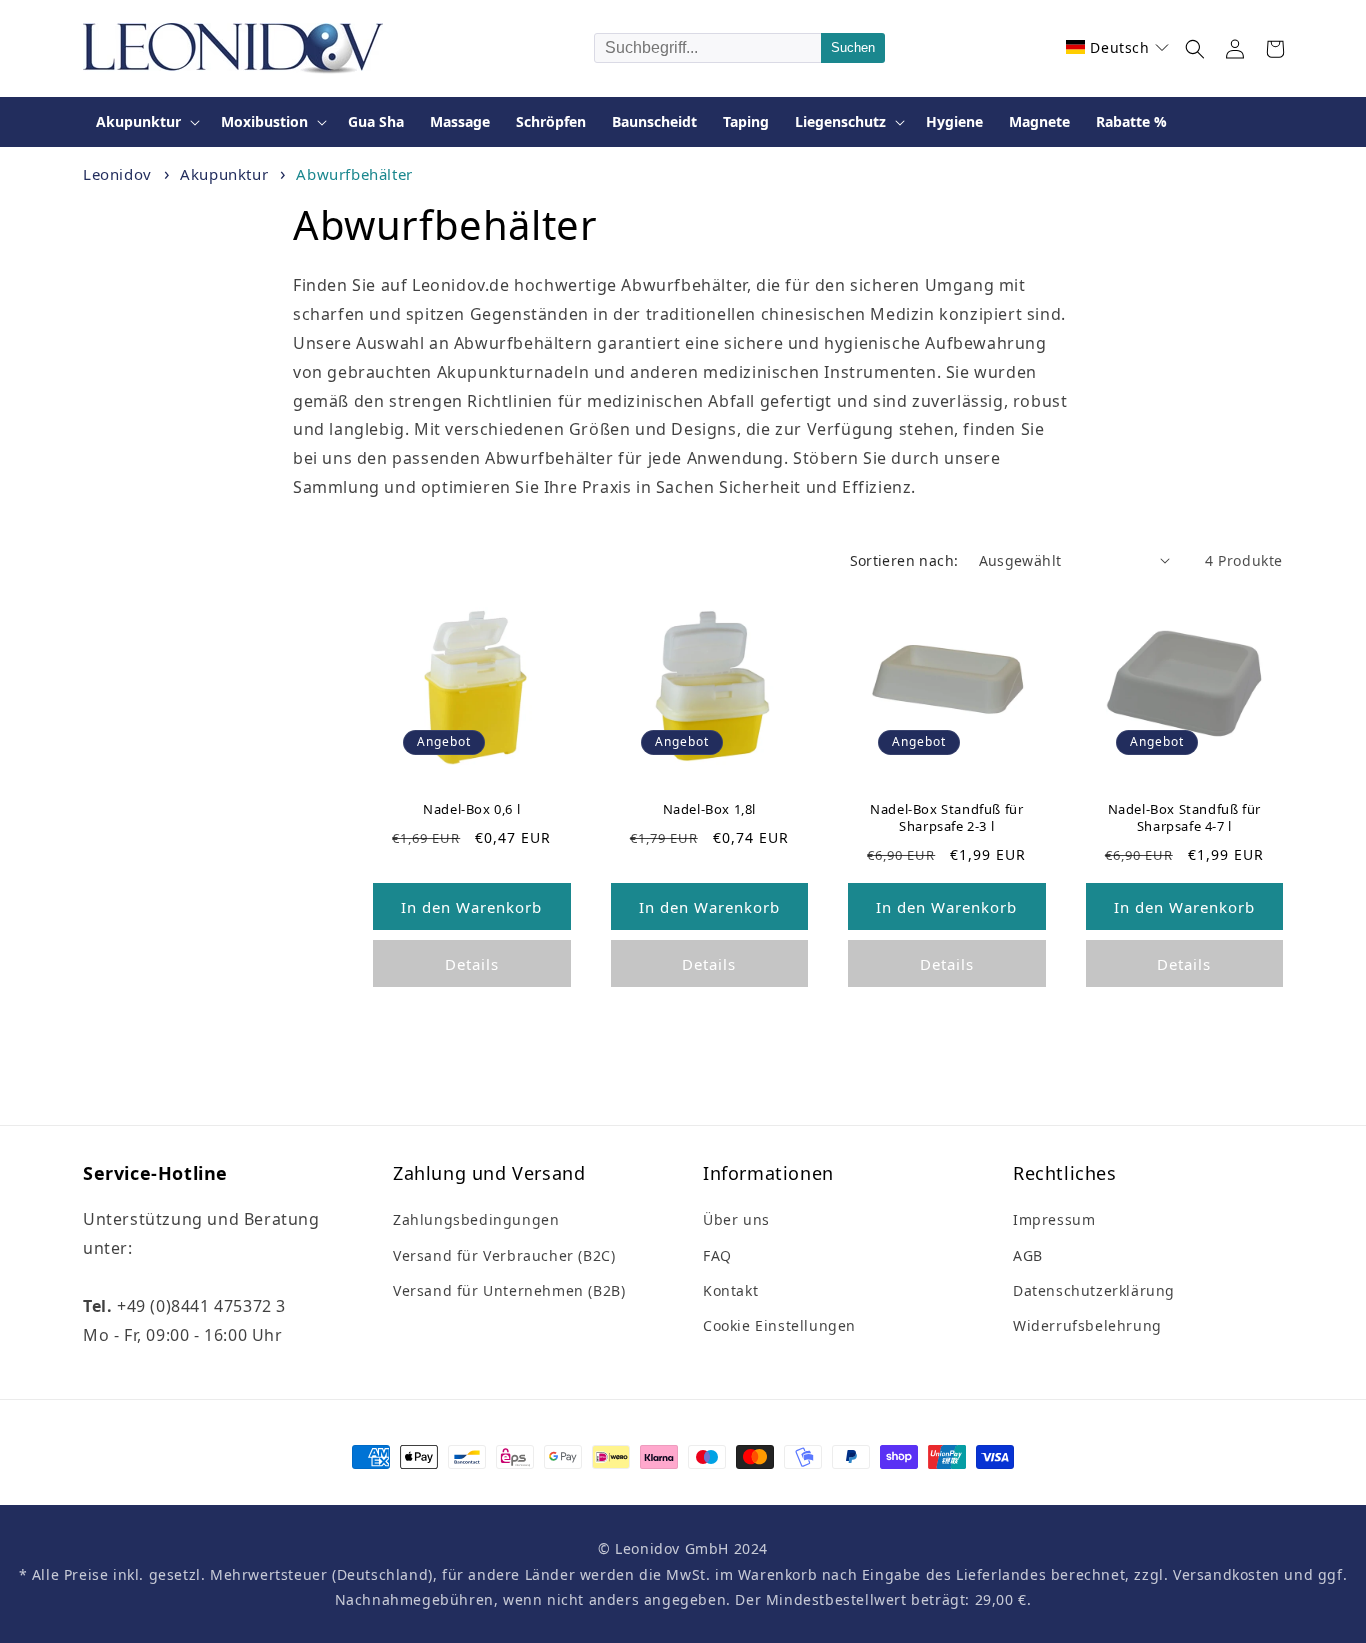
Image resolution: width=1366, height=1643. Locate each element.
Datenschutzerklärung (1094, 1290)
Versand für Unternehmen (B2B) (509, 1290)
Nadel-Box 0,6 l (471, 809)
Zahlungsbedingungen (476, 1219)
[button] (1117, 47)
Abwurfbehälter (354, 174)
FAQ (717, 1255)
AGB (1028, 1255)
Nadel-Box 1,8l (709, 809)
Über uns (736, 1219)
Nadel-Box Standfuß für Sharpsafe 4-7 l (1184, 818)
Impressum (1054, 1219)
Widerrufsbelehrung (1087, 1325)
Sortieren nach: (904, 560)
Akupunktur (226, 174)
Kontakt (730, 1290)
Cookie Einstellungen (779, 1325)
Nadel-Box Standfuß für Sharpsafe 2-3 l (946, 818)
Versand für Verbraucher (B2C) (504, 1255)
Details (472, 964)
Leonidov (117, 174)
